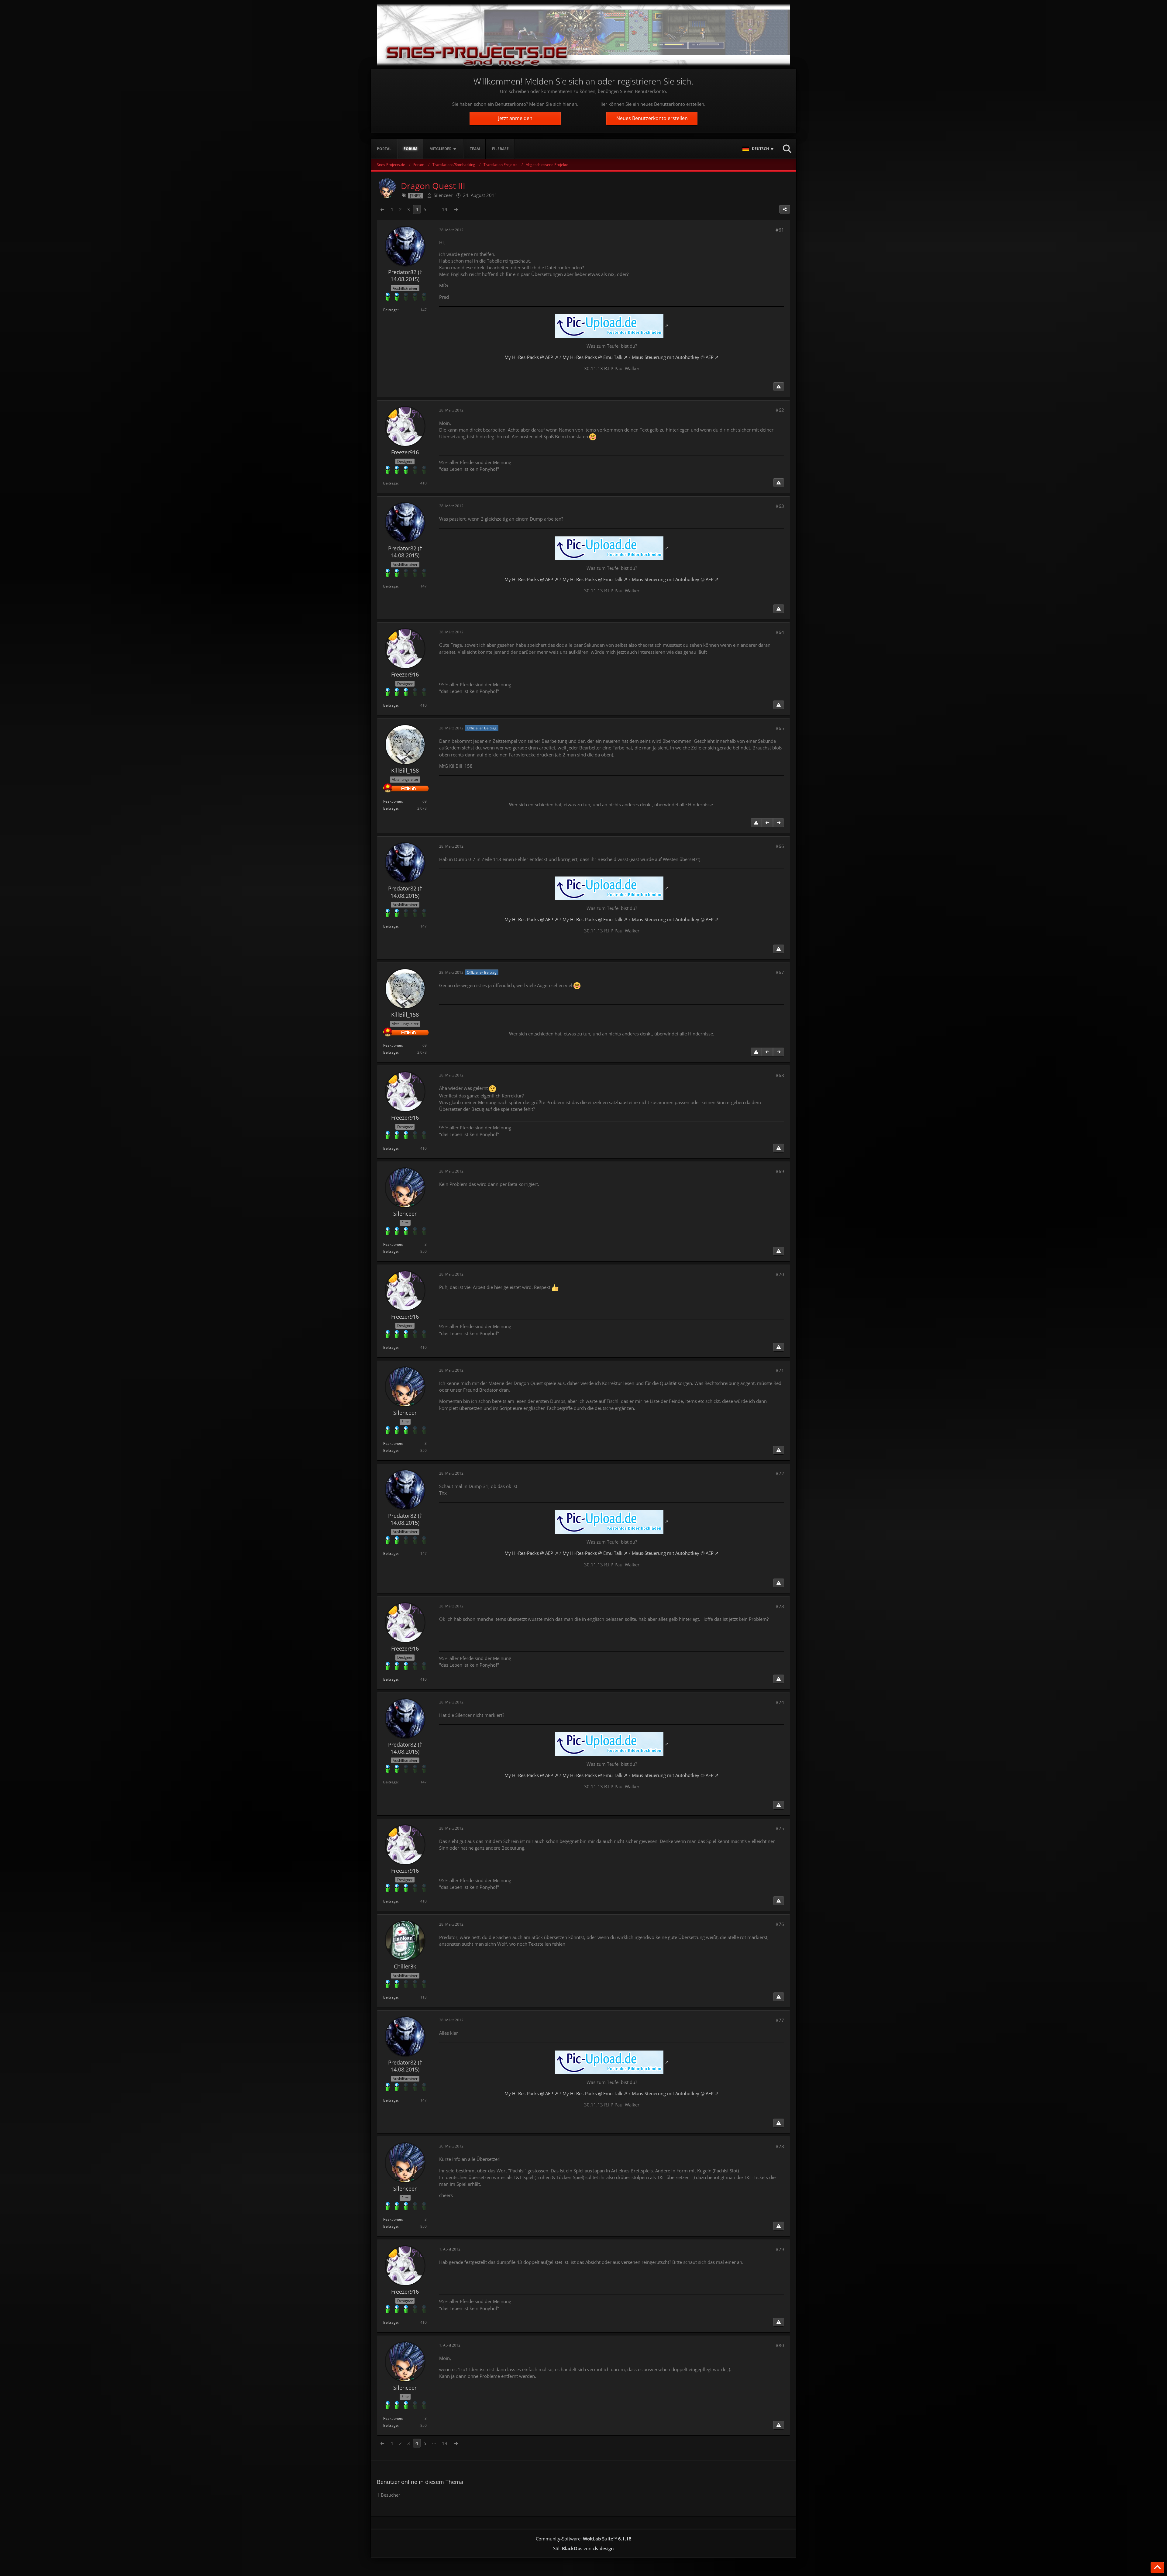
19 (445, 209)
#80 (780, 2345)
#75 (780, 1828)
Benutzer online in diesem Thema (420, 2482)
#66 (780, 846)
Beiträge (391, 310)
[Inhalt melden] (779, 387)
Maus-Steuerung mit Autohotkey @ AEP (673, 357)
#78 (780, 2146)
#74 (780, 1702)
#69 (780, 1171)
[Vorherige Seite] (382, 209)
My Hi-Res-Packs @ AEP (529, 357)
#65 (780, 728)
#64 (780, 632)
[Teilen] (785, 209)
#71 (780, 1370)
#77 (780, 2020)
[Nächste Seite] (456, 209)
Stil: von (583, 2548)
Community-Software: (584, 2539)
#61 (780, 230)
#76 (780, 1924)
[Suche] (787, 149)
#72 (780, 1473)
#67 (780, 972)
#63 (780, 506)
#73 (780, 1606)
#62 (780, 410)
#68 (780, 1075)
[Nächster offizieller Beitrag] (779, 823)
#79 (780, 2249)
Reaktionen (393, 801)
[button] (759, 149)
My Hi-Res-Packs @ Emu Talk (592, 357)
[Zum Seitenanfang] (1157, 2567)
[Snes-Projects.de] (583, 34)
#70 (780, 1274)
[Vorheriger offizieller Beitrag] (767, 823)
